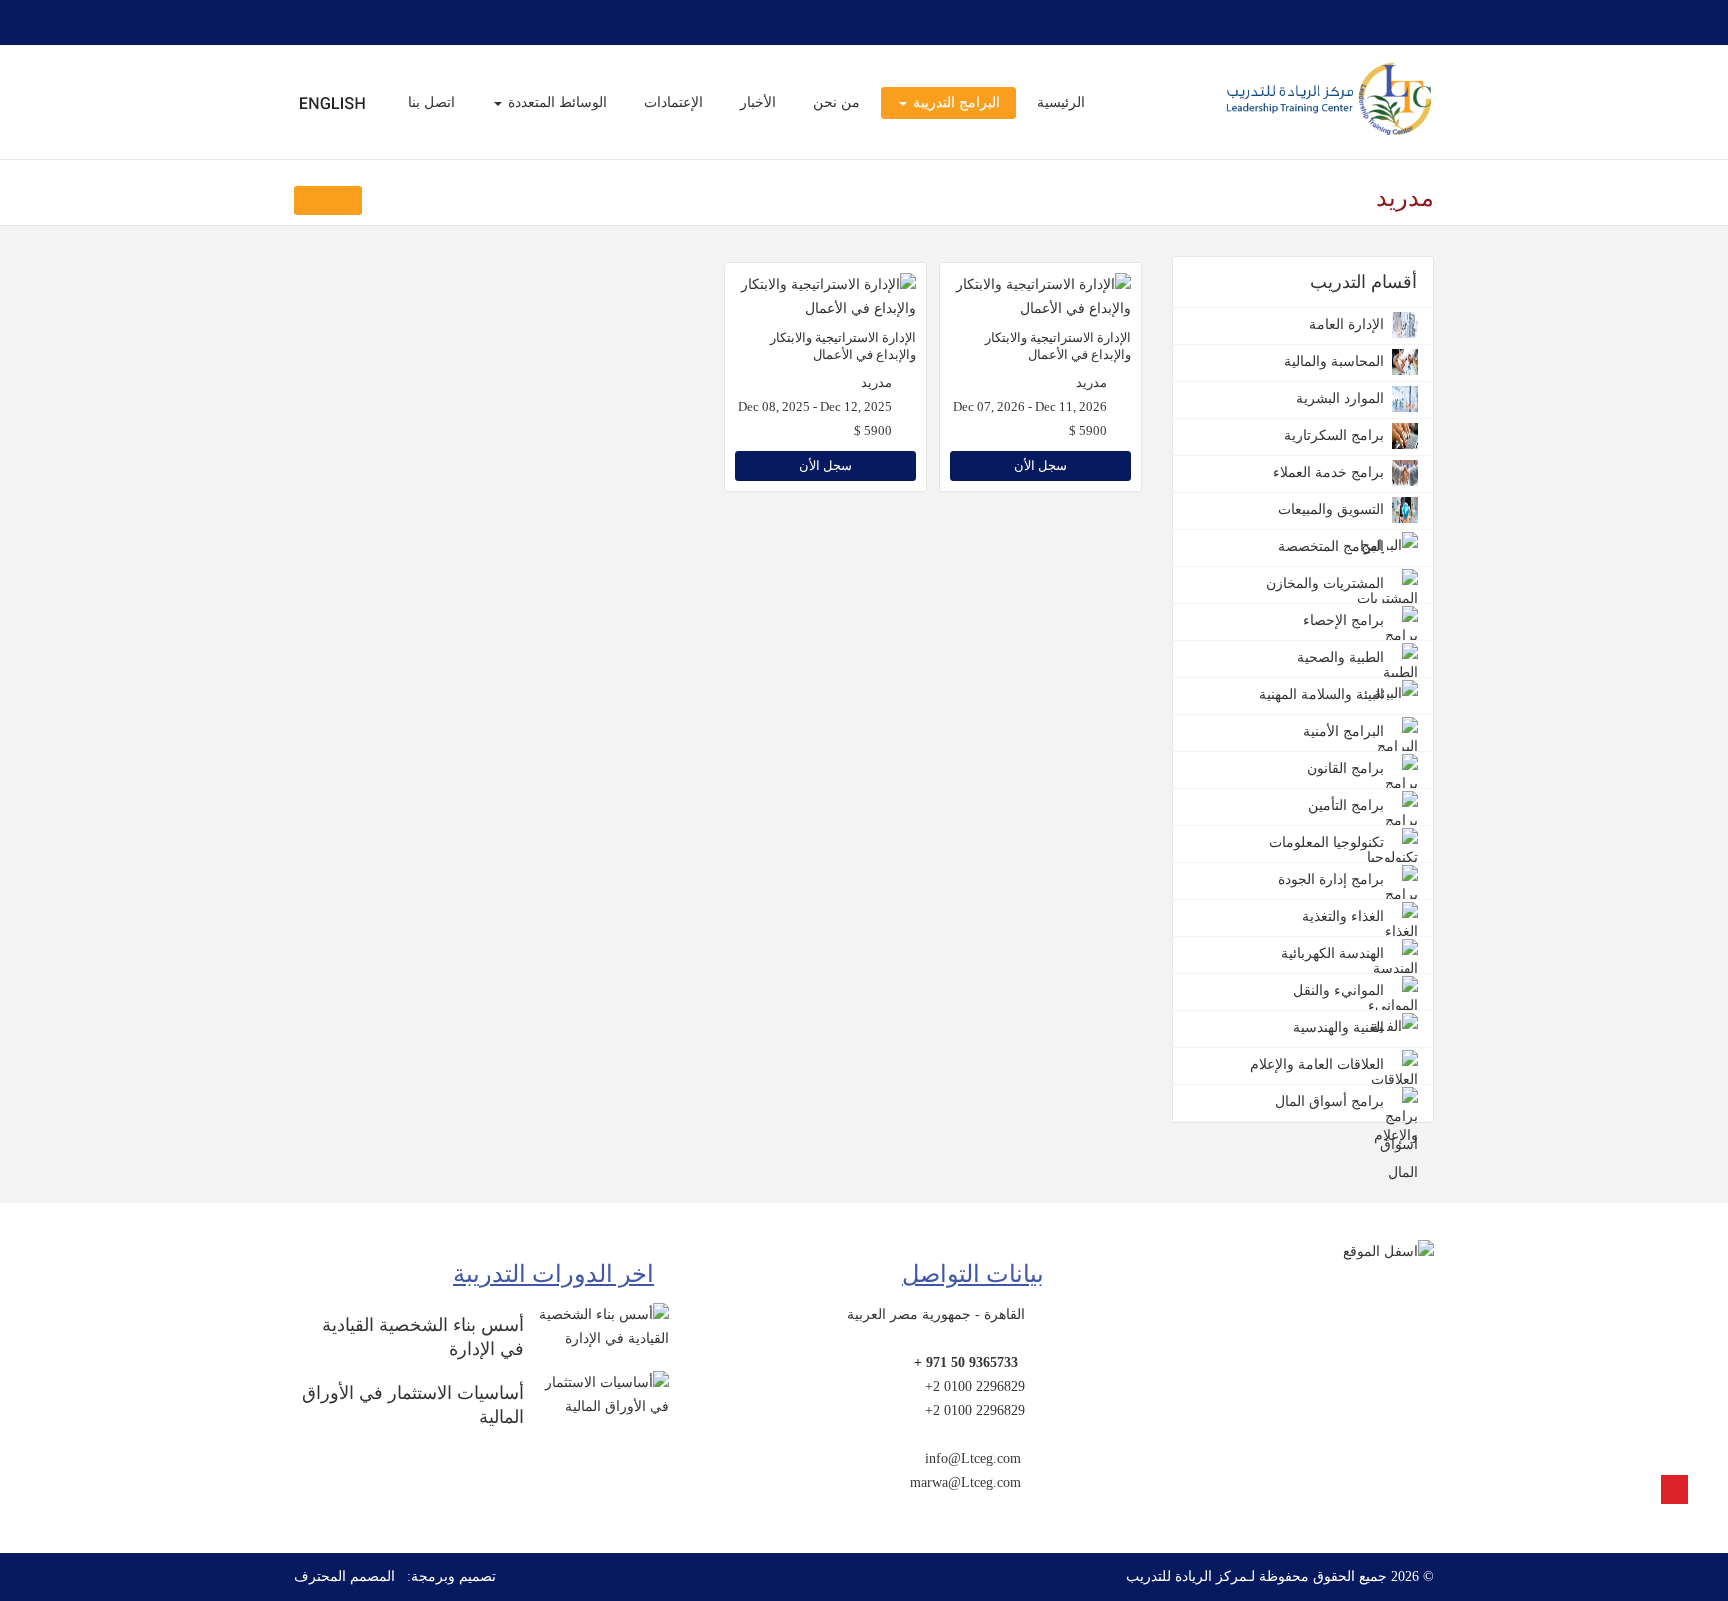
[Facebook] (426, 22)
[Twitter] (402, 22)
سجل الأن (1040, 465)
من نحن (836, 102)
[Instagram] (330, 22)
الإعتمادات (673, 102)
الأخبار (758, 102)
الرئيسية (1061, 102)
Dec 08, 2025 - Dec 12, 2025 (815, 407)
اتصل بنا (431, 102)
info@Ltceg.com (973, 1458)
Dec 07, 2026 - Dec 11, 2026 (1030, 407)
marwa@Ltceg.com (965, 1482)
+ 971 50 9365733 (966, 1362)
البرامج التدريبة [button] (954, 102)
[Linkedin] (306, 22)
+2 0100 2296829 (975, 1386)
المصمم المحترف (344, 1576)
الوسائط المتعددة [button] (555, 102)
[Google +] (378, 22)
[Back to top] (1674, 1489)
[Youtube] (354, 22)
